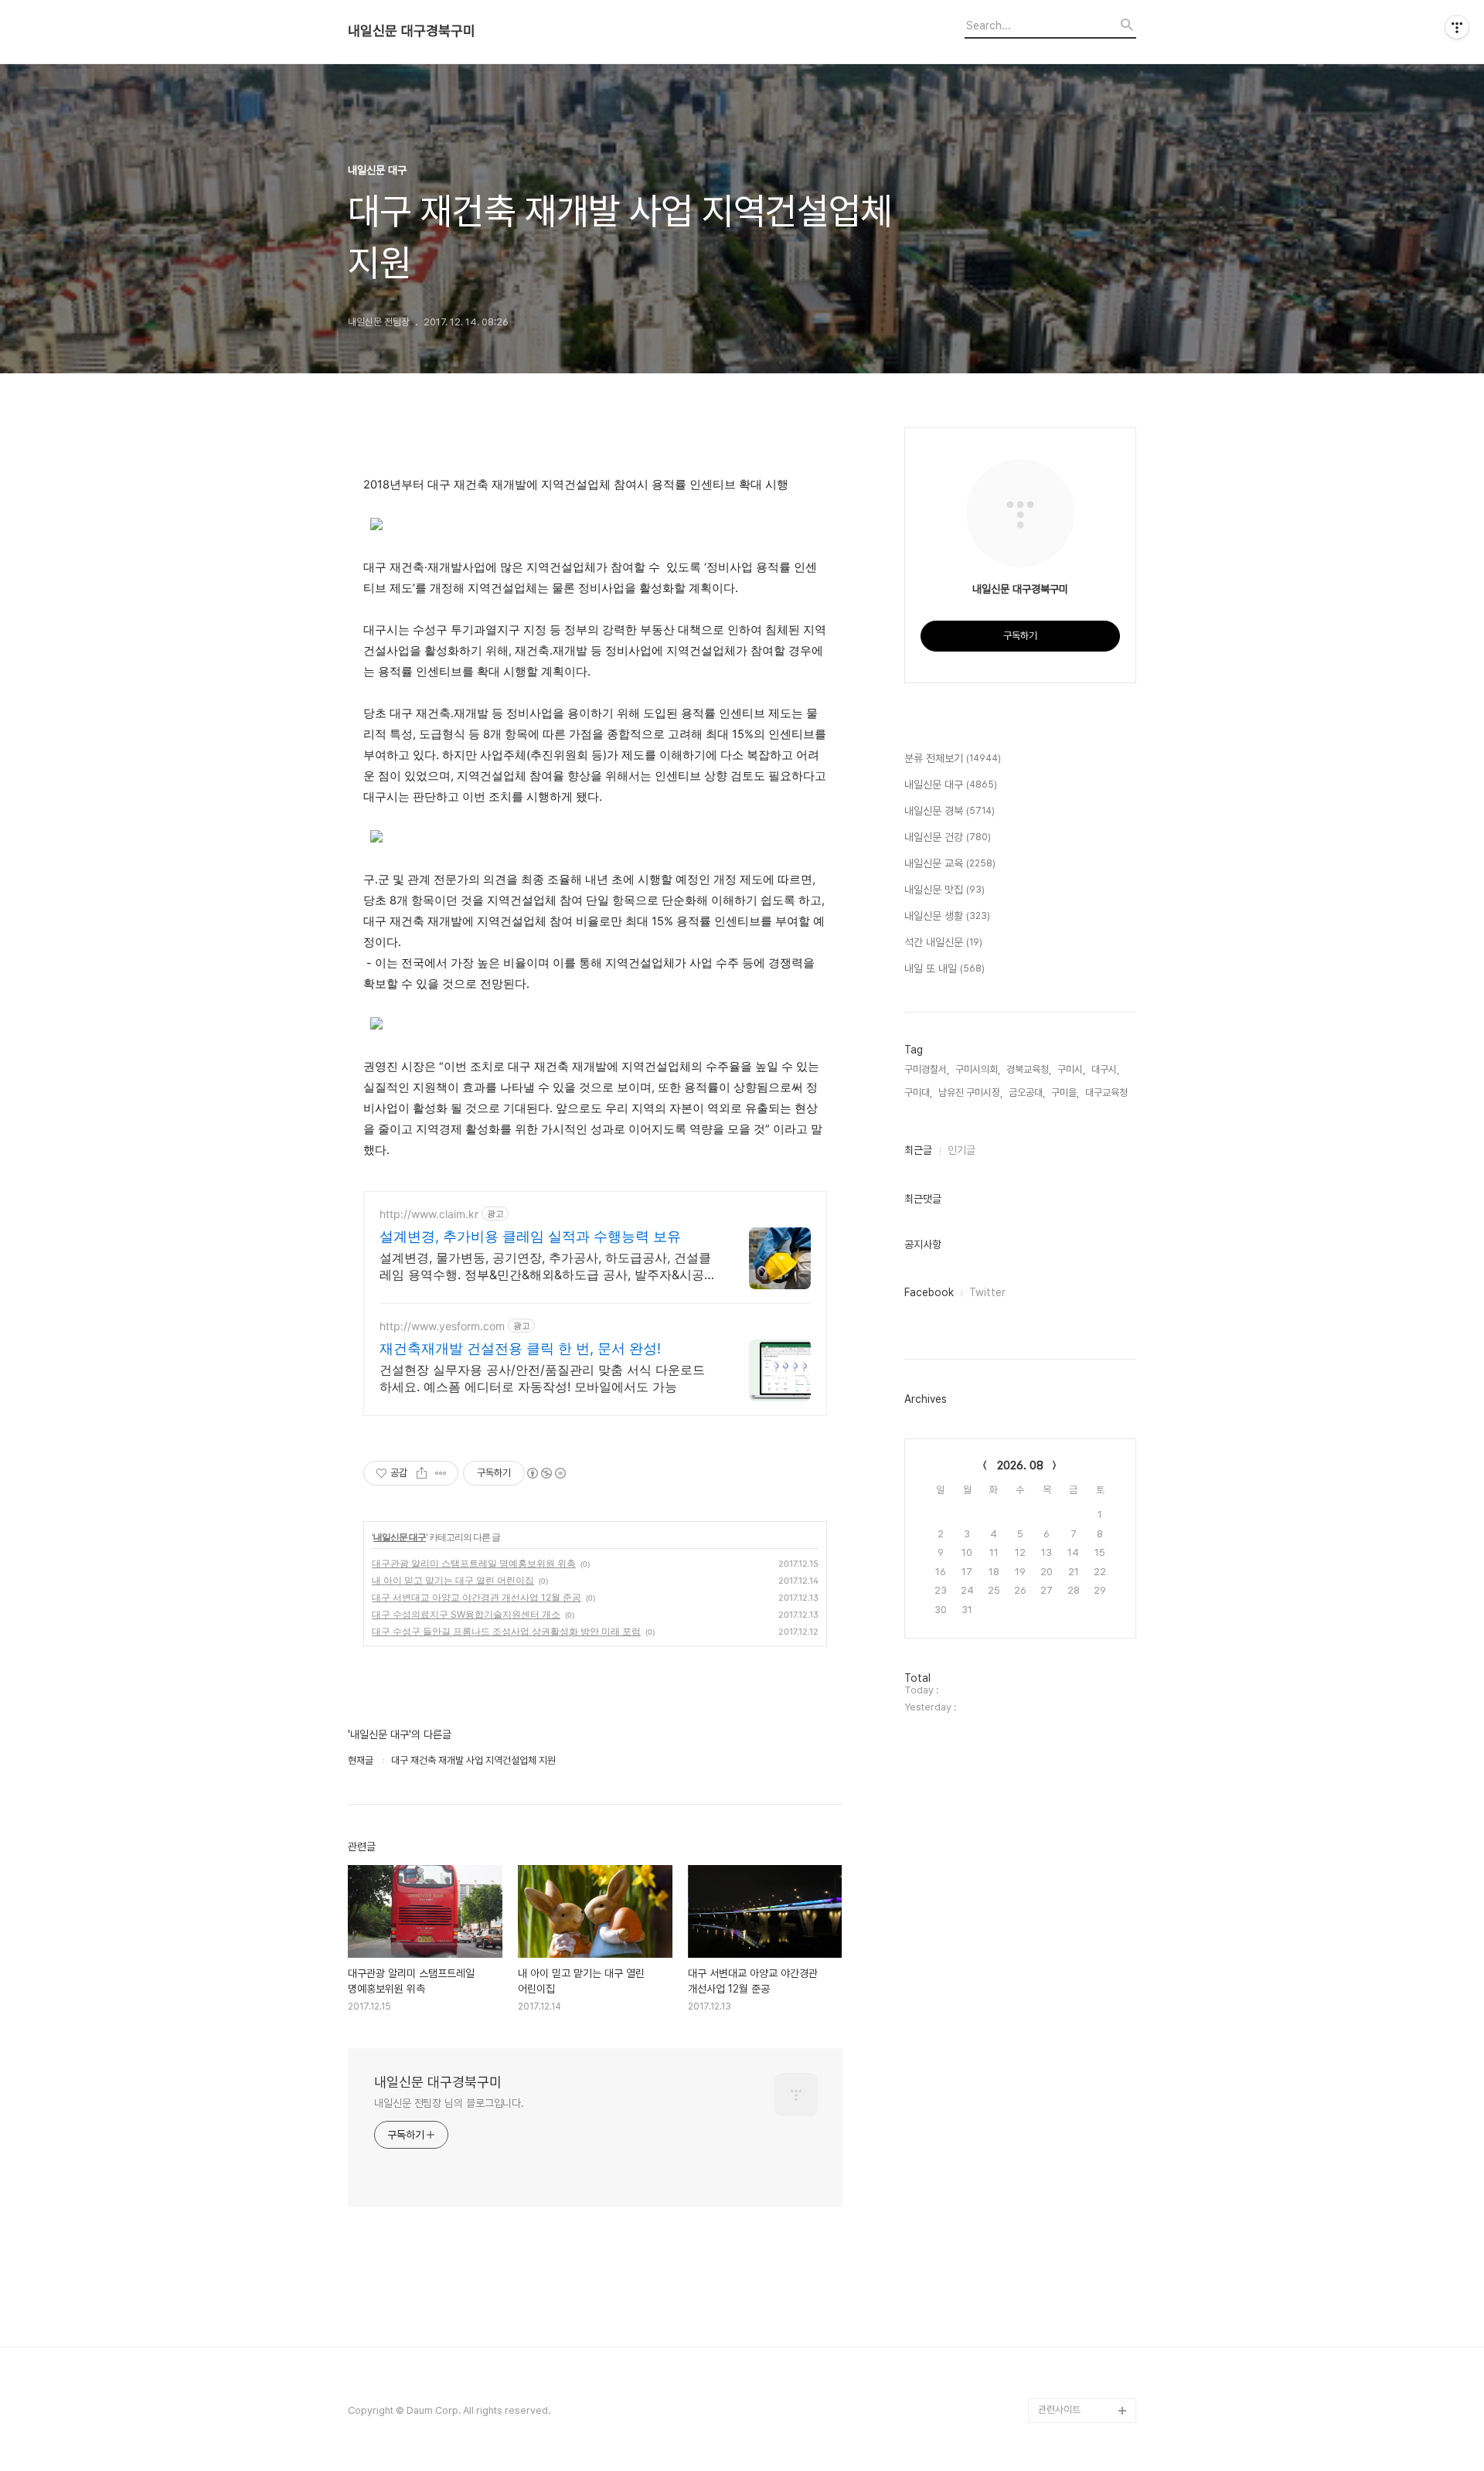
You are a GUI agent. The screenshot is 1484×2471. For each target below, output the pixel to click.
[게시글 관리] (441, 1473)
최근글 (918, 1150)
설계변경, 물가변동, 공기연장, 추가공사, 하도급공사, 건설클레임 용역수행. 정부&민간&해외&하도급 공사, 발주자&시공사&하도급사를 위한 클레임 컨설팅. (548, 1266)
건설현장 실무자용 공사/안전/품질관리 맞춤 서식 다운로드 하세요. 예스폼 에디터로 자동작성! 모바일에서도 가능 (542, 1378)
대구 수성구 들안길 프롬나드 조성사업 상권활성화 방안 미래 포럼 (506, 1631)
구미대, (918, 1093)
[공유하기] (422, 1473)
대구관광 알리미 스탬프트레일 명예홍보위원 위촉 (474, 1563)
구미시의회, (978, 1069)
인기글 (962, 1150)
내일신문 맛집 (945, 890)
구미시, (1071, 1069)
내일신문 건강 (948, 837)
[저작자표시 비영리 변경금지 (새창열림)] (546, 1473)
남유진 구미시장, (970, 1093)
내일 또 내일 (945, 968)
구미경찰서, (927, 1069)
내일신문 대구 (400, 1537)
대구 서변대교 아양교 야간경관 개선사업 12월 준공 (477, 1597)
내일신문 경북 (950, 811)
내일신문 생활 (947, 916)
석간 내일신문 (943, 942)
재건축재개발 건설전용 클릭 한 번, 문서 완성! (520, 1348)
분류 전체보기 (953, 758)
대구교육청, (1108, 1093)
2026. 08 (1020, 1465)
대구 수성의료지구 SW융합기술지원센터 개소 (466, 1614)
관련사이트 (1059, 2410)
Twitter (987, 1292)
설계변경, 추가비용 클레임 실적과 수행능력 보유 (530, 1236)
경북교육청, (1029, 1069)
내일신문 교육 (950, 863)
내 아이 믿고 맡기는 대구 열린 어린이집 (453, 1580)
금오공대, (1027, 1093)
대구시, (1105, 1069)
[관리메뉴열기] (1457, 27)
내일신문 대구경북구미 (412, 31)
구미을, (1065, 1093)
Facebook (929, 1292)
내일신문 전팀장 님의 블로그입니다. (449, 2103)
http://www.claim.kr (429, 1214)
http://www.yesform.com (442, 1326)
